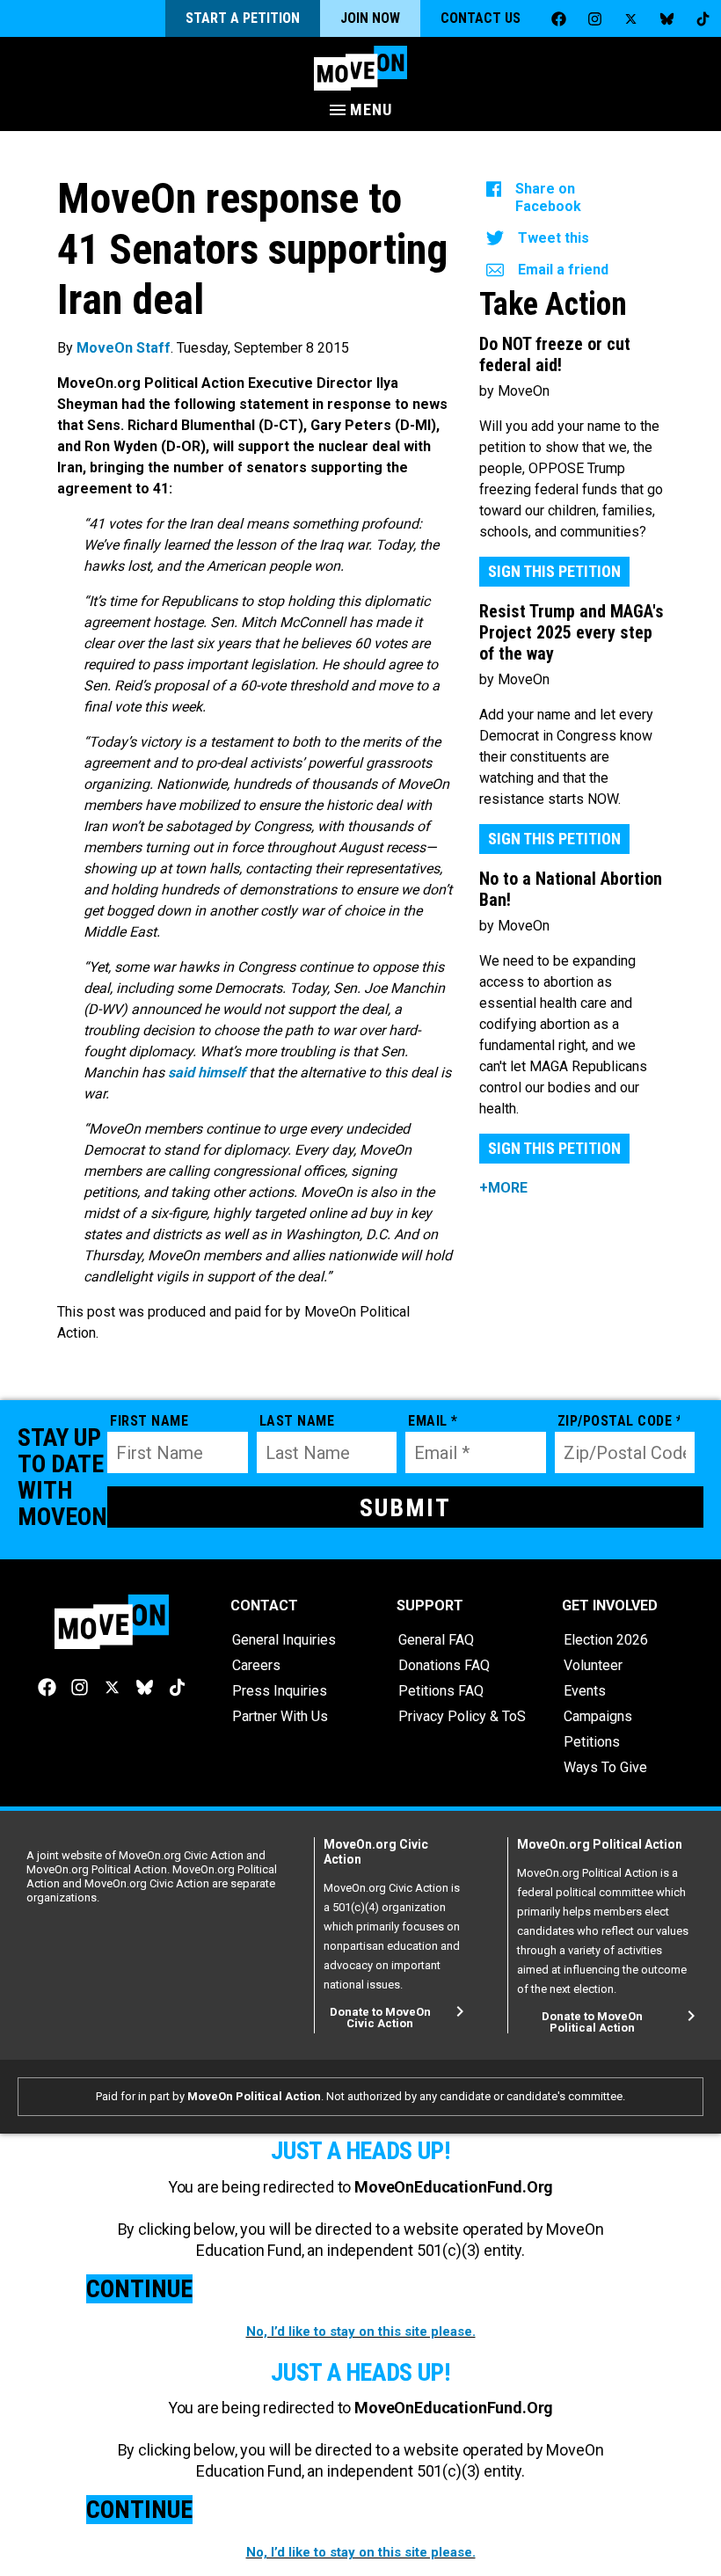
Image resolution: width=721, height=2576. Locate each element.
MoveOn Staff (124, 348)
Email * (433, 1421)
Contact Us (481, 18)
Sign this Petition (554, 571)
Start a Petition (243, 18)
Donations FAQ (444, 1665)
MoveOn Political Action (254, 2096)
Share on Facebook (548, 197)
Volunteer (593, 1665)
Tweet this (553, 238)
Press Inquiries (280, 1691)
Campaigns (598, 1716)
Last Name (297, 1421)
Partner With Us (280, 1716)
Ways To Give (605, 1767)
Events (585, 1691)
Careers (256, 1665)
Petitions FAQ (441, 1691)
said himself (207, 1073)
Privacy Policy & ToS (462, 1716)
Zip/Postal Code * (619, 1421)
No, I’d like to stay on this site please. (361, 2332)
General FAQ (436, 1640)
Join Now (370, 18)
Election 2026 (606, 1640)
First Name (149, 1421)
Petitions (592, 1742)
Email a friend (563, 270)
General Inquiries (284, 1640)
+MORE (503, 1188)
